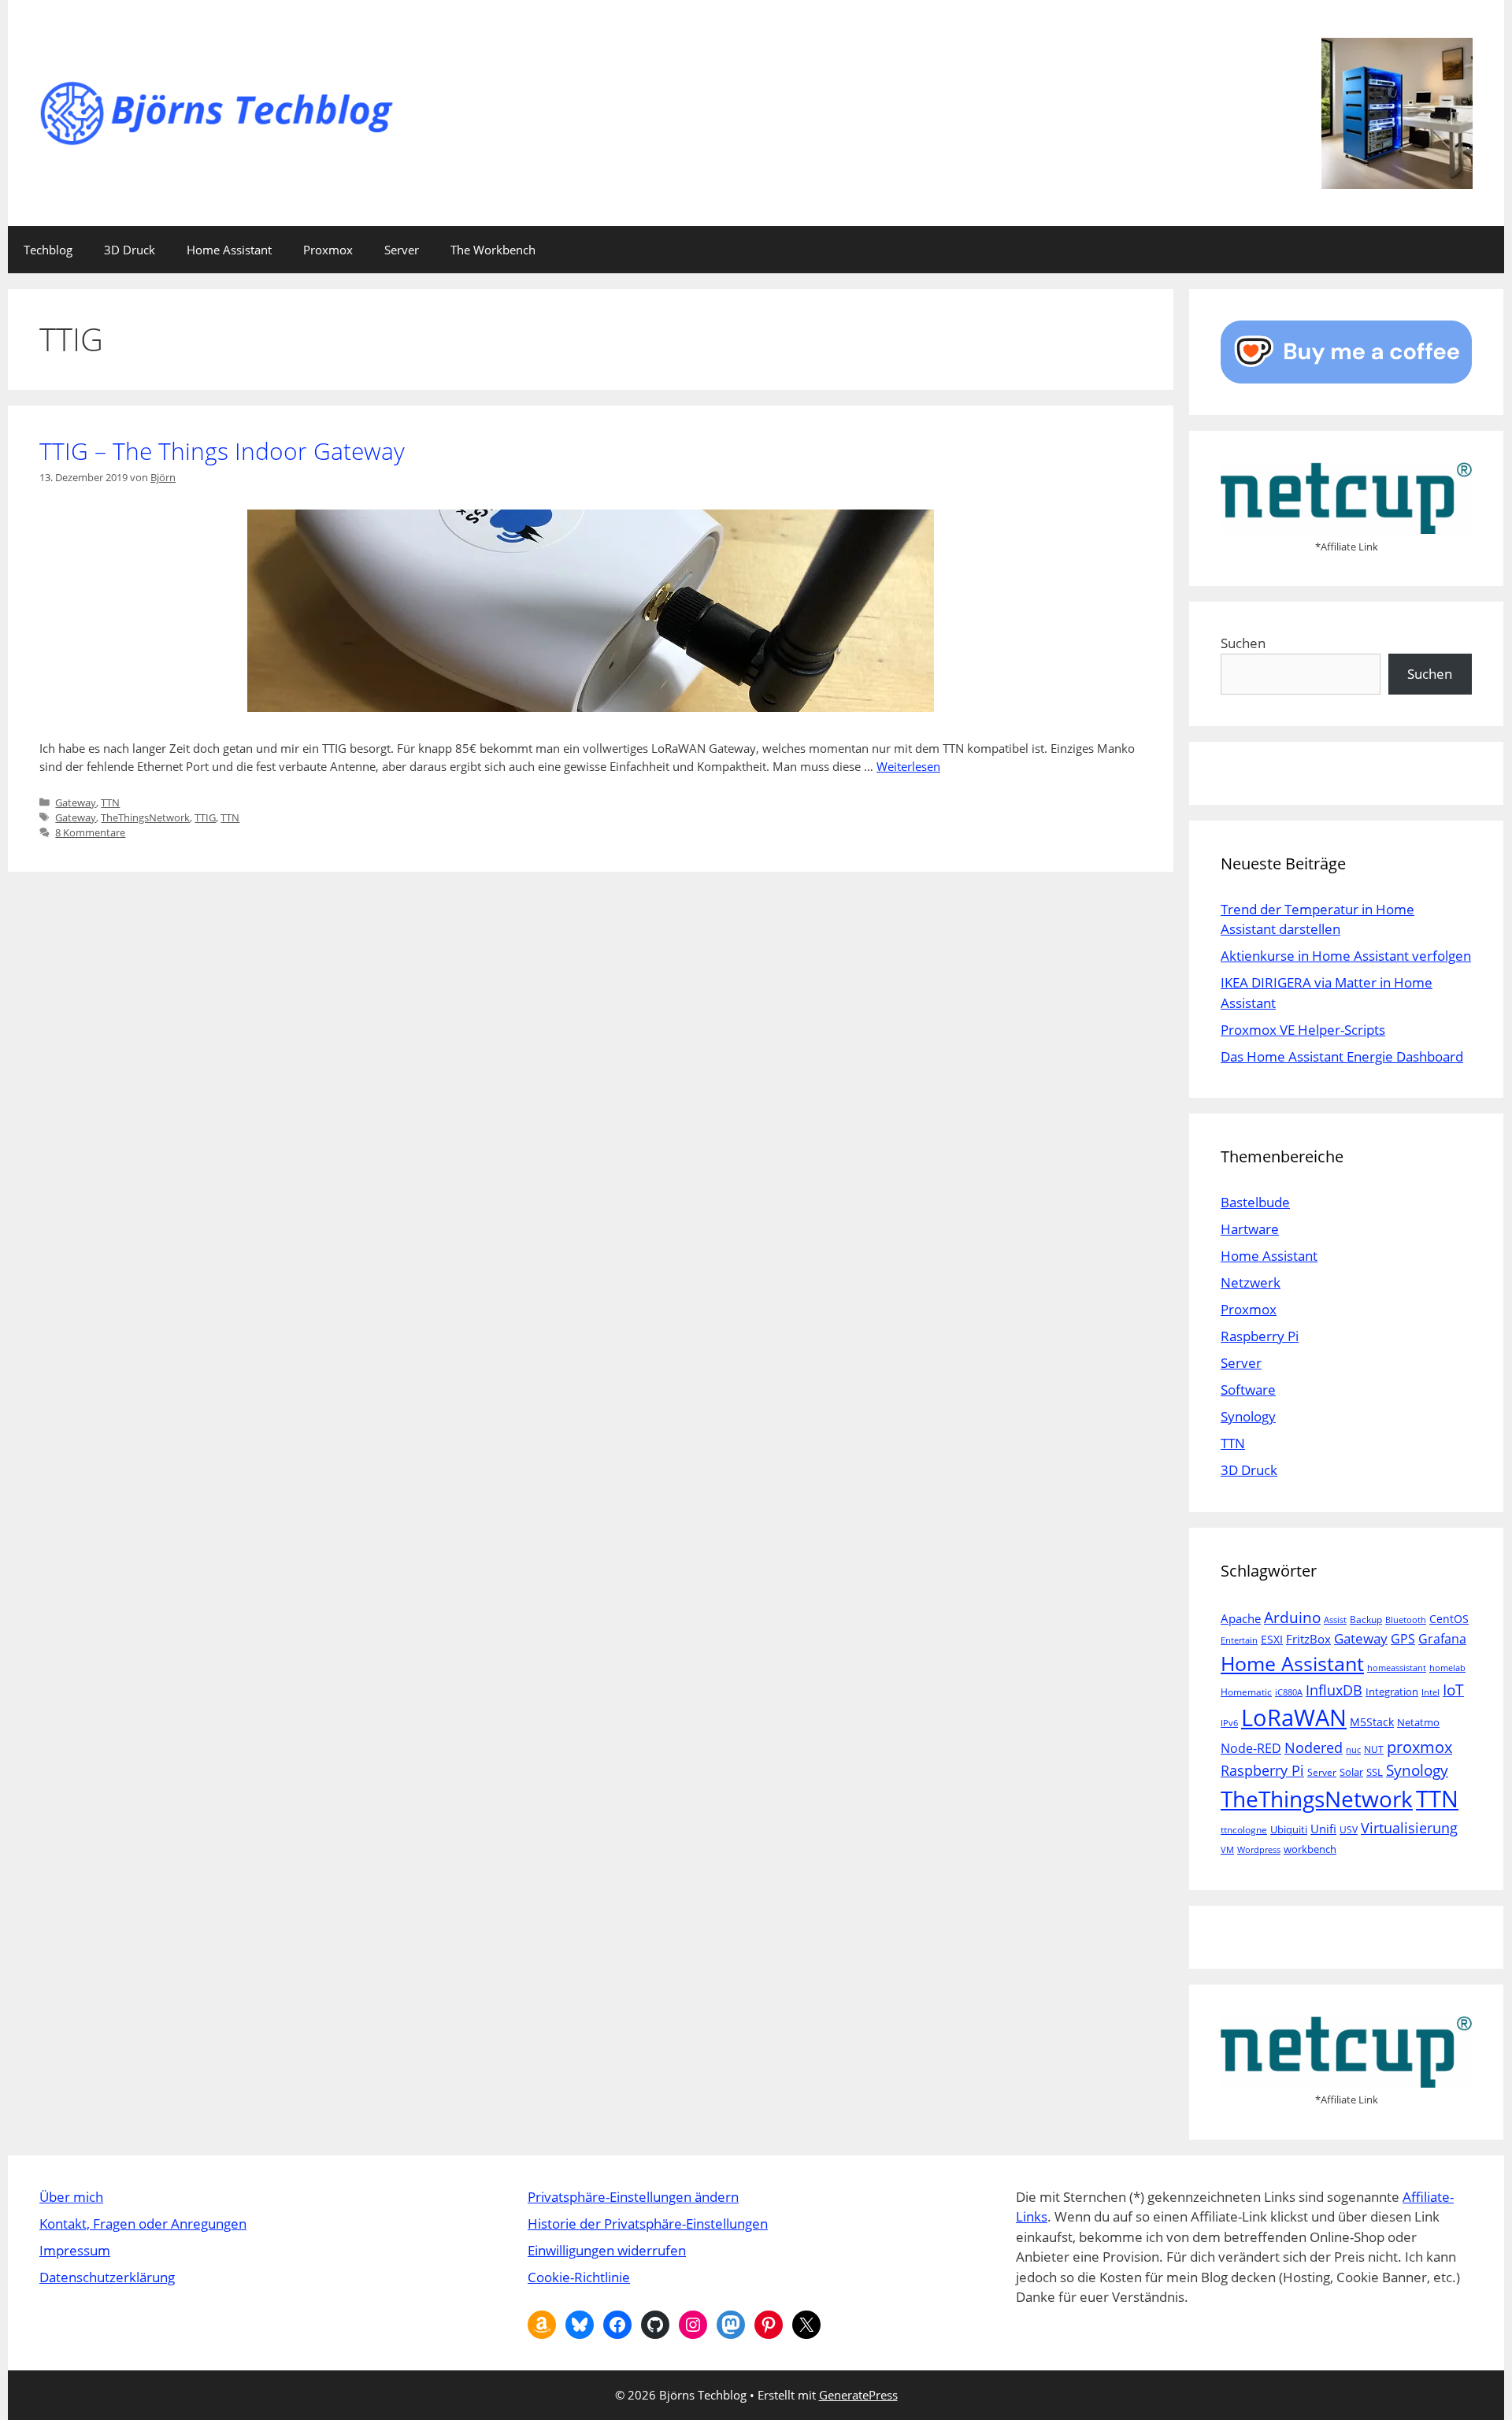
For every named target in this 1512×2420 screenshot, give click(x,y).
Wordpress (1259, 1850)
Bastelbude (1255, 1202)
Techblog (48, 250)
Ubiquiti (1289, 1829)
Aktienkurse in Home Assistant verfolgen (1346, 956)
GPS (1403, 1639)
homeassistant (1397, 1668)
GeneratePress (858, 2395)
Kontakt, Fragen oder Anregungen (143, 2224)
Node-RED (1251, 1748)
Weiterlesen (908, 766)
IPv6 (1229, 1723)
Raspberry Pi (1260, 1336)
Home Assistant (229, 250)
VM (1227, 1850)
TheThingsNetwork (145, 817)
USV (1349, 1830)
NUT (1374, 1749)
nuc (1353, 1750)
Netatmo (1418, 1722)
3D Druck (130, 250)
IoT (1453, 1690)
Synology (1248, 1416)
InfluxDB (1334, 1690)
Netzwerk (1251, 1282)
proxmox (1419, 1747)
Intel (1430, 1692)
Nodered (1314, 1747)
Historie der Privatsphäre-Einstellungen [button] (648, 2224)
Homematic (1246, 1692)
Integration (1392, 1692)
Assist (1335, 1620)
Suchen (1243, 643)
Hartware (1250, 1229)
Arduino (1292, 1618)
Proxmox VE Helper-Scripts (1303, 1030)
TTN (110, 802)
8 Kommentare (90, 832)
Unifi (1323, 1829)
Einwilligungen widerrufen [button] (607, 2250)
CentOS (1449, 1619)
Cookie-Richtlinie (579, 2277)
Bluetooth (1406, 1620)
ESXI (1272, 1639)
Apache (1241, 1618)
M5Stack (1372, 1722)
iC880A (1289, 1692)
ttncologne (1244, 1830)
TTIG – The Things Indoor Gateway (222, 451)
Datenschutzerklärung (107, 2277)
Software (1248, 1390)
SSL (1375, 1772)
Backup (1366, 1620)
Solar (1351, 1772)
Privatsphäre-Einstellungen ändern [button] (633, 2197)
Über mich (71, 2197)
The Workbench (493, 250)
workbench (1310, 1849)
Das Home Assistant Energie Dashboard (1342, 1056)
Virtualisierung (1409, 1827)
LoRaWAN (1294, 1718)
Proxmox (328, 250)
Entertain (1239, 1640)
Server (402, 250)
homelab (1447, 1668)
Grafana (1442, 1638)
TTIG (205, 817)
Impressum (75, 2250)
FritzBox (1308, 1639)
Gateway (76, 802)
